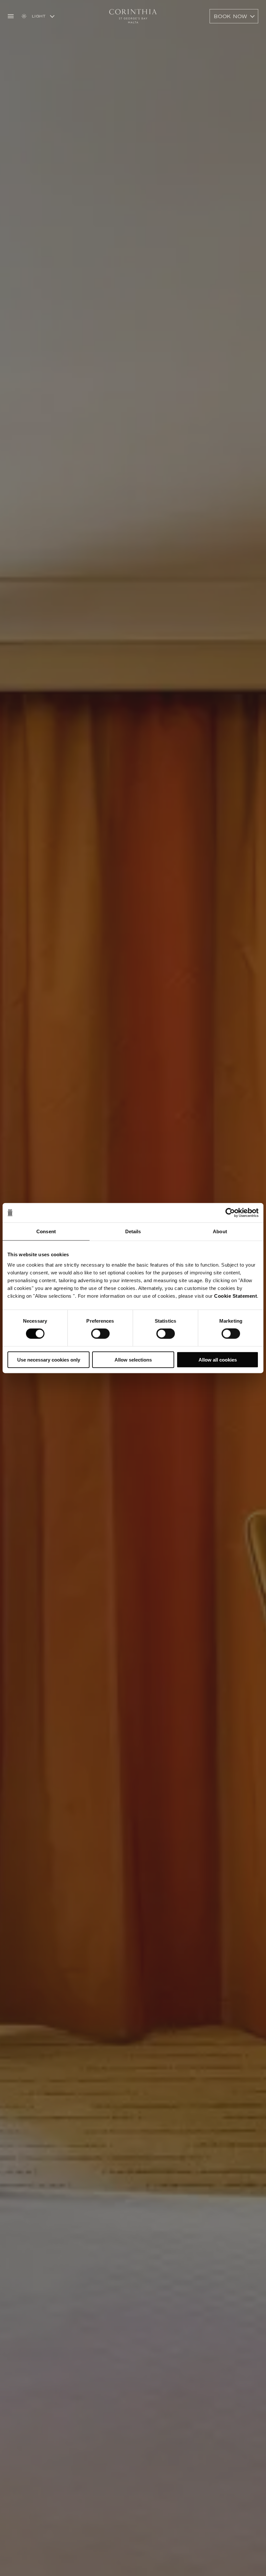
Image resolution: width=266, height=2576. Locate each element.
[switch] (100, 1334)
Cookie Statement (236, 1296)
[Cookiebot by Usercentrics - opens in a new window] (230, 1213)
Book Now (231, 16)
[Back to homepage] (133, 16)
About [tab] (220, 1231)
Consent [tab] (46, 1231)
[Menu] (11, 16)
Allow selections (133, 1359)
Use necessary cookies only (49, 1359)
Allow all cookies (218, 1359)
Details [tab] (133, 1231)
